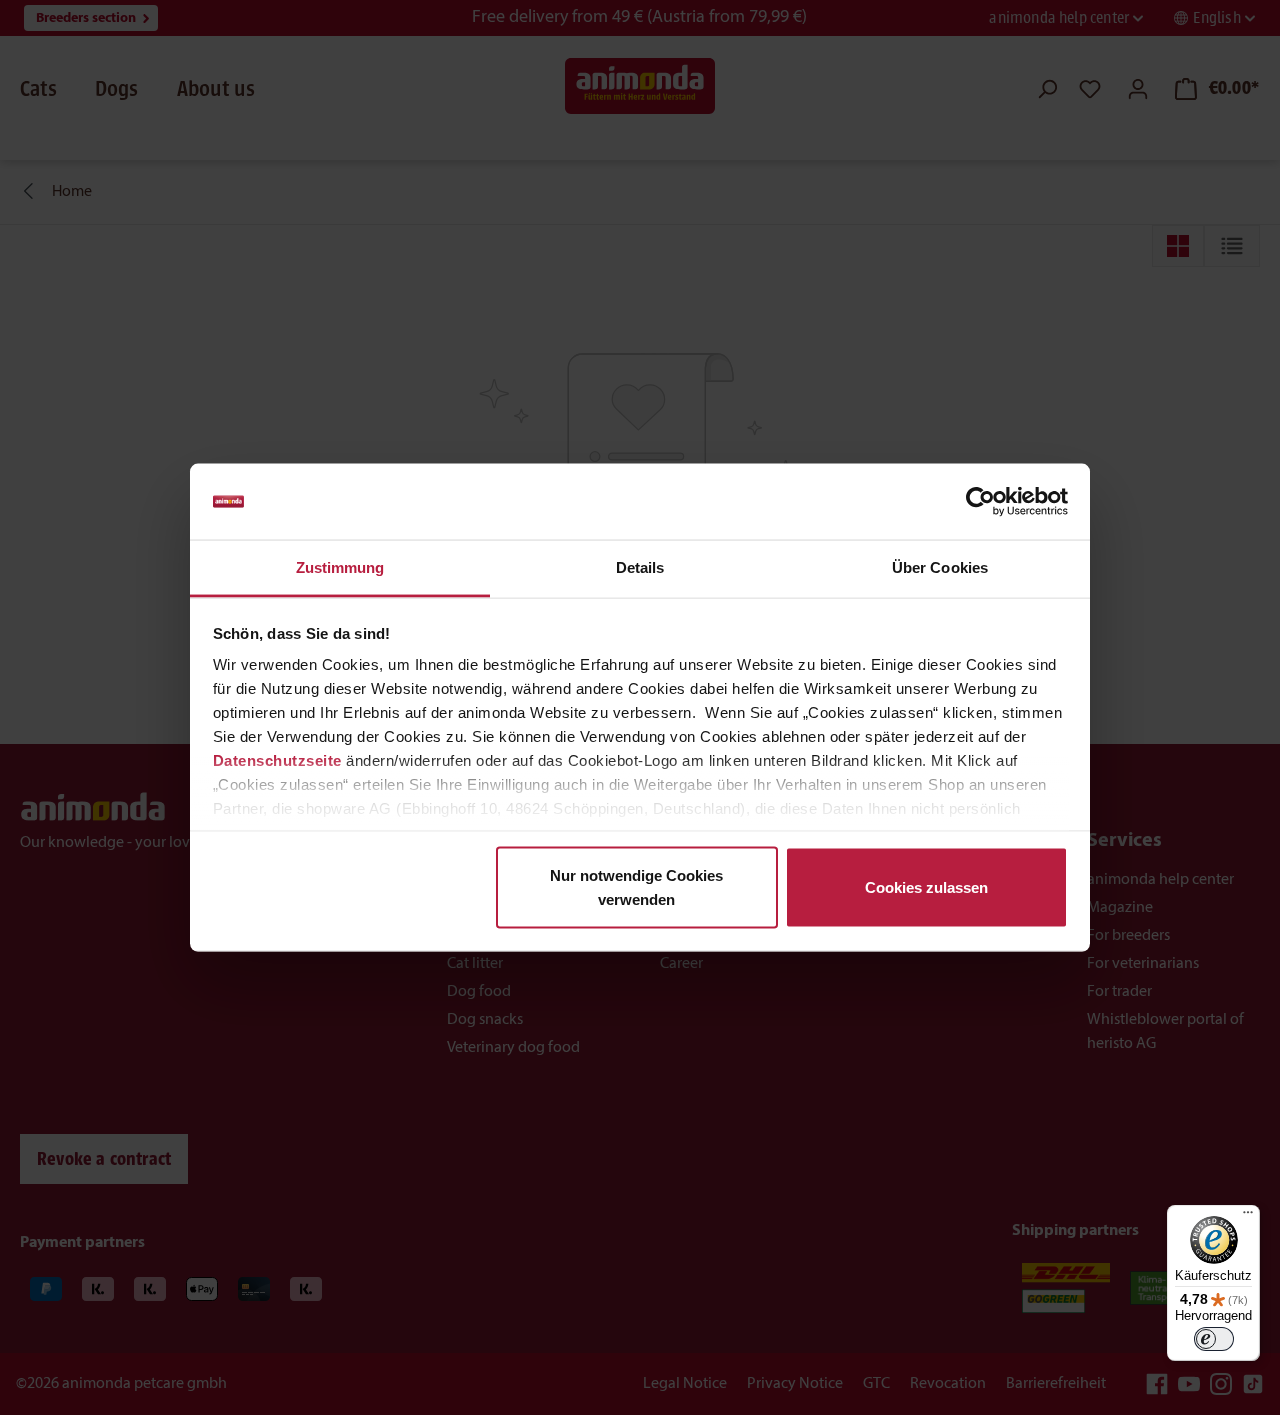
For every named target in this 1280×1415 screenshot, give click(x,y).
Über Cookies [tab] (940, 567)
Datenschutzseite (277, 760)
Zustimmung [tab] (340, 567)
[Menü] (1248, 1217)
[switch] (1214, 1339)
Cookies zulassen (926, 886)
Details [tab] (640, 567)
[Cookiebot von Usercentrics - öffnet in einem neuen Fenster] (980, 502)
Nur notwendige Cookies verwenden (636, 886)
